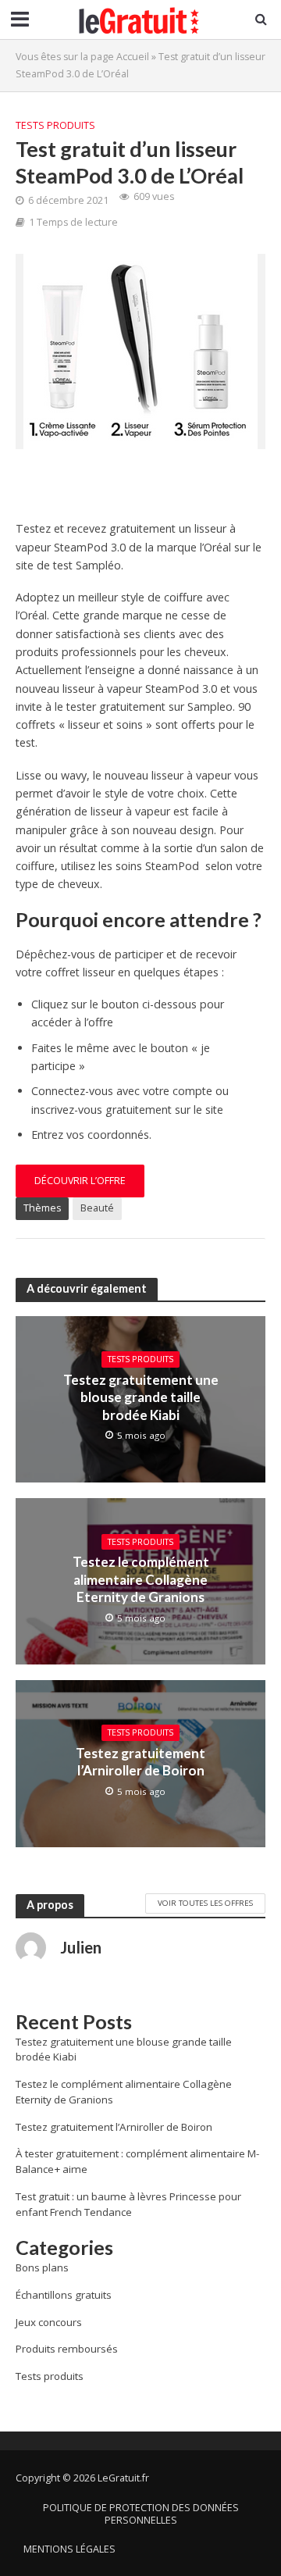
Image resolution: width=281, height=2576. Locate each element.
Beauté (97, 1208)
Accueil (133, 57)
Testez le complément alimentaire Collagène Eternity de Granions (141, 1579)
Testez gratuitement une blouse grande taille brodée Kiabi (141, 1397)
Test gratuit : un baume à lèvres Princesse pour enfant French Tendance (128, 2204)
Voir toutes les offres (205, 1903)
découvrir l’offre (80, 1181)
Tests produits (55, 125)
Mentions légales (69, 2549)
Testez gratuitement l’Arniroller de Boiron (140, 1762)
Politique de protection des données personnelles (141, 2514)
